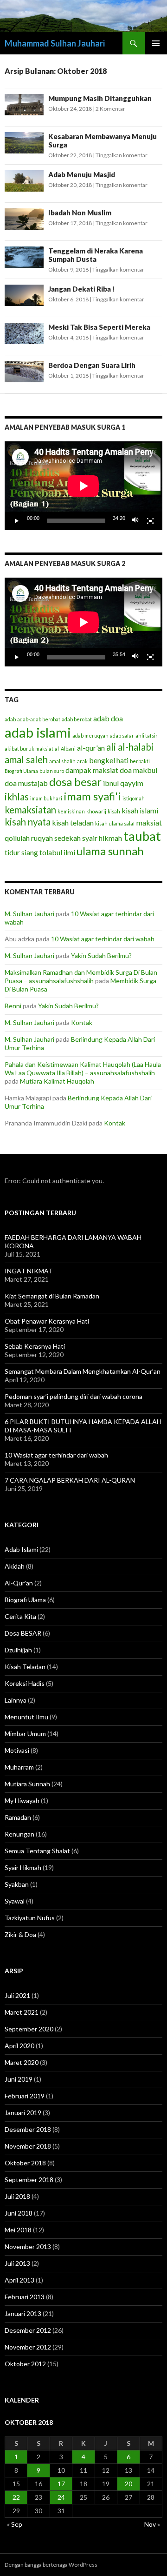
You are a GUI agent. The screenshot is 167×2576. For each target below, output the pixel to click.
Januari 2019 (23, 2113)
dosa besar (75, 782)
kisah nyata (28, 822)
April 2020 (19, 2046)
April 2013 (19, 2280)
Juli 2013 (17, 2263)
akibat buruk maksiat (29, 749)
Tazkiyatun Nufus (30, 1918)
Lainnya (16, 1700)
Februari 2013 (25, 2297)
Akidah (15, 1566)
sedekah (67, 838)
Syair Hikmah (23, 1867)
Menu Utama (156, 43)
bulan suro (52, 771)
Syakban (17, 1884)
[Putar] (17, 521)
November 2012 (28, 2347)
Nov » (152, 2524)
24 (61, 2497)
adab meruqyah (90, 736)
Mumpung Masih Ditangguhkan (100, 98)
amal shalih (62, 761)
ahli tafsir (147, 736)
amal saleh (26, 759)
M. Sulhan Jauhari (29, 914)
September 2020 (29, 2029)
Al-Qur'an (19, 1583)
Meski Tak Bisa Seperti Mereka (99, 327)
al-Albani (65, 749)
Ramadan (18, 1817)
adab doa (108, 718)
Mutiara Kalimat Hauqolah (57, 1081)
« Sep (15, 2524)
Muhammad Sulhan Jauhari (55, 43)
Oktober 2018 (25, 2163)
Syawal (15, 1901)
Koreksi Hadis (25, 1683)
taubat (142, 836)
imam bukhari (46, 798)
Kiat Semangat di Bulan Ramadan (52, 1296)
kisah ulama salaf (115, 823)
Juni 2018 (19, 2213)
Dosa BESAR (23, 1633)
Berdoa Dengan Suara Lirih (92, 365)
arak (82, 761)
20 (128, 2484)
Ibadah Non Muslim (80, 213)
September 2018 (29, 2180)
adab (10, 719)
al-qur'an (91, 748)
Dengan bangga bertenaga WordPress (51, 2565)
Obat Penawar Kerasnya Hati (47, 1321)
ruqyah (42, 838)
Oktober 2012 (25, 2364)
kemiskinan (71, 811)
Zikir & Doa (20, 1934)
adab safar (122, 736)
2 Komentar (110, 109)
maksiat (149, 822)
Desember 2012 (28, 2330)
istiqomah (134, 798)
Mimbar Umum (25, 1734)
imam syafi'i (92, 796)
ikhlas (17, 797)
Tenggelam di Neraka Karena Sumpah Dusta (96, 255)
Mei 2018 (18, 2230)
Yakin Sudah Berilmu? (101, 955)
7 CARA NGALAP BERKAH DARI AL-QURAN (70, 1480)
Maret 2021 (22, 2012)
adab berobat (77, 719)
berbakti (140, 761)
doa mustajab (26, 783)
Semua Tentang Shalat (37, 1851)
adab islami (38, 732)
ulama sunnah (110, 851)
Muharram (19, 1767)
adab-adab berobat (39, 719)
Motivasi (17, 1750)
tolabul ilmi (57, 852)
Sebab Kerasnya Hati (35, 1346)
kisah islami (140, 810)
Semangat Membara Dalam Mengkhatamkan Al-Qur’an (83, 1371)
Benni (13, 1006)
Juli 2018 (17, 2196)
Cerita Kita (20, 1616)
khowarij (96, 811)
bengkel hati (109, 760)
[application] (83, 486)
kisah (114, 811)
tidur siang (21, 852)
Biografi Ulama (21, 771)
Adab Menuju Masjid (82, 174)
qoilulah (17, 838)
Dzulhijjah (18, 1650)
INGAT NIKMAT (29, 1271)
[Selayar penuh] (150, 521)
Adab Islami (21, 1549)
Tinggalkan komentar (122, 155)
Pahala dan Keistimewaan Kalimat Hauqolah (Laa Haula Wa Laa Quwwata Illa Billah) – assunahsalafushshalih (83, 1068)
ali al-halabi (130, 747)
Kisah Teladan (25, 1667)
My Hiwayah (22, 1801)
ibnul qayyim (123, 783)
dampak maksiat (92, 770)
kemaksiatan (30, 810)
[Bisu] (135, 521)
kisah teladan (73, 822)
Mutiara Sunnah (27, 1784)
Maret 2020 (22, 2062)
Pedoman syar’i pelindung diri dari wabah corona (74, 1396)
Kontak (82, 1022)
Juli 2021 (17, 1995)
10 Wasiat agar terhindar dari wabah (103, 939)
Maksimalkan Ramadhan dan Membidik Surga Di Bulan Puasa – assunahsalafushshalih (81, 976)
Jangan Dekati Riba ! (81, 289)
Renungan (19, 1834)
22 (16, 2497)
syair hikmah (102, 838)
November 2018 (28, 2146)
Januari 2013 (23, 2313)
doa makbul (138, 770)
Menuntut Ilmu (26, 1717)
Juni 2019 (19, 2079)
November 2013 (28, 2247)
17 (61, 2484)
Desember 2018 (28, 2129)
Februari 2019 (25, 2096)
